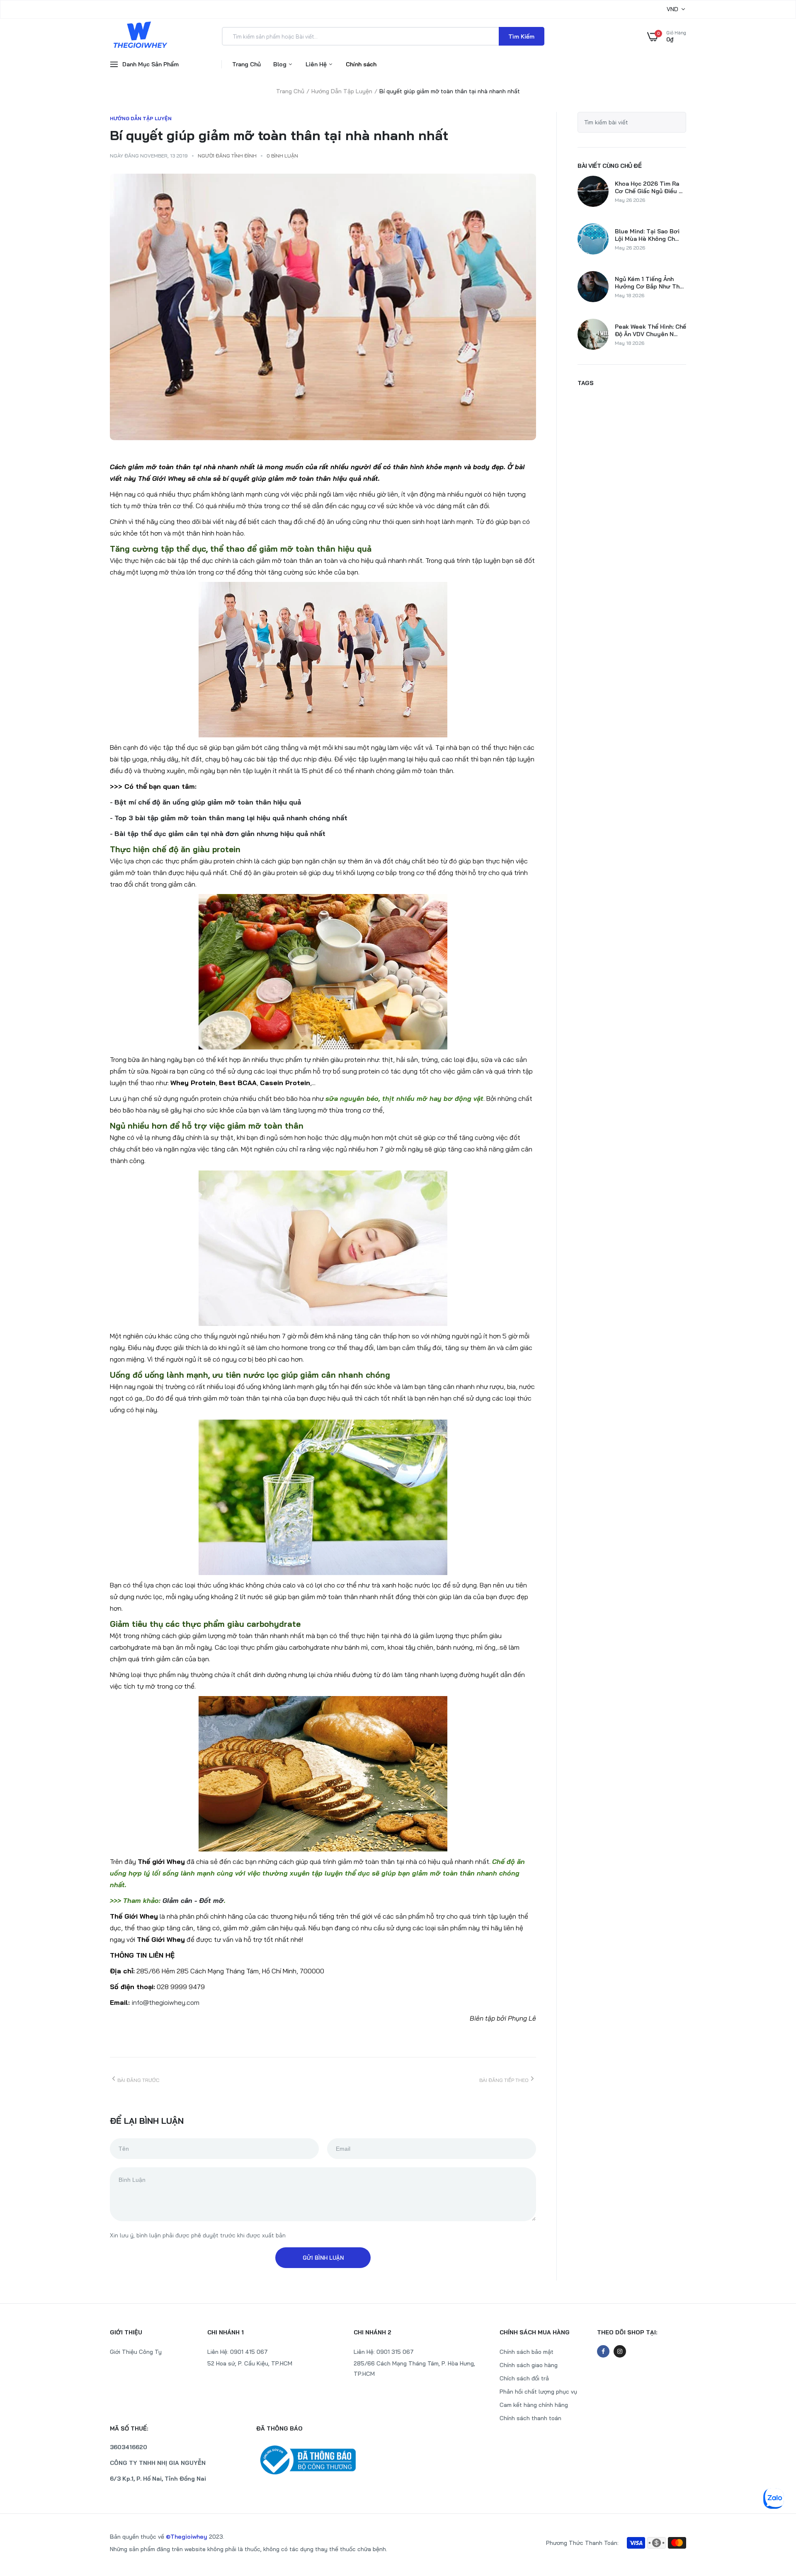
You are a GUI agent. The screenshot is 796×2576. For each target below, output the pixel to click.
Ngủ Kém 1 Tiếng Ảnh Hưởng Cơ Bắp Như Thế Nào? (649, 283)
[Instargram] (620, 2351)
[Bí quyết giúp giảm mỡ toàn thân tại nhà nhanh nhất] (323, 307)
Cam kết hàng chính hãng (534, 2405)
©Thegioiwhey (187, 2537)
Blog (281, 64)
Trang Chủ (246, 64)
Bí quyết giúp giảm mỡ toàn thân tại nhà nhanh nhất (279, 135)
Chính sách (361, 64)
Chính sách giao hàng (529, 2365)
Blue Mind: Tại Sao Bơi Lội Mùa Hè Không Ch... (647, 235)
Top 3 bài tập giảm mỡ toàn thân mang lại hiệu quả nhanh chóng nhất (231, 818)
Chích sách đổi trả (524, 2378)
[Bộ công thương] (325, 2460)
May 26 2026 (630, 200)
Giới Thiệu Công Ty (136, 2352)
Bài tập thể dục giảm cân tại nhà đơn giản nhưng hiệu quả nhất (220, 834)
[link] (773, 2516)
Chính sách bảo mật (527, 2352)
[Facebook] (603, 2351)
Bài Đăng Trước (138, 2080)
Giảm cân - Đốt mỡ (193, 1900)
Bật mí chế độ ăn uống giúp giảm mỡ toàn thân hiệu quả (208, 802)
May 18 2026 (630, 295)
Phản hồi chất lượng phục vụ (538, 2392)
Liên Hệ (317, 64)
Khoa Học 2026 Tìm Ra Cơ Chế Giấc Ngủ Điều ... (649, 187)
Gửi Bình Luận (323, 2258)
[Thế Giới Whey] (140, 36)
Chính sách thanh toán (530, 2418)
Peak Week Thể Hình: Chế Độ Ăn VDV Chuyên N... (650, 330)
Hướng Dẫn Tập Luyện (342, 91)
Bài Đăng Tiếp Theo (504, 2080)
